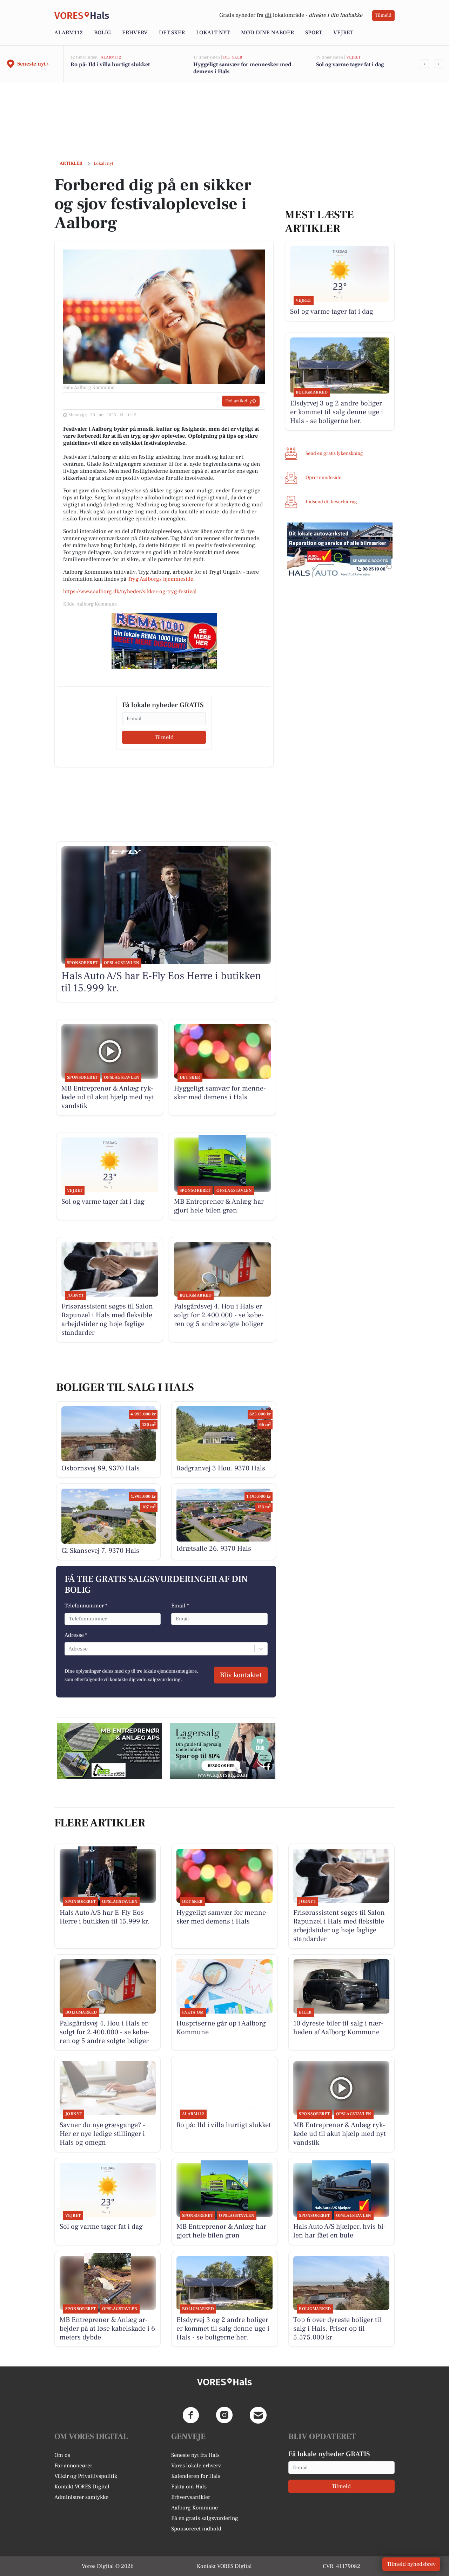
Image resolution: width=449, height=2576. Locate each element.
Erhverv (135, 33)
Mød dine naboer (267, 33)
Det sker (172, 33)
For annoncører (73, 2466)
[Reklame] (164, 641)
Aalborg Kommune (195, 2508)
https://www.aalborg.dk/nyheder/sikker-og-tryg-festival (130, 592)
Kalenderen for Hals (196, 2476)
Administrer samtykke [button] (81, 2497)
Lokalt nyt (213, 33)
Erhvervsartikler (191, 2497)
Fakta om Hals (189, 2487)
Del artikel (236, 401)
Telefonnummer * (86, 1606)
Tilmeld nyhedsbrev (411, 2564)
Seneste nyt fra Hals (195, 2455)
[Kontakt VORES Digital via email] (258, 2415)
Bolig (102, 33)
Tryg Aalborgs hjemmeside (160, 579)
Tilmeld (383, 15)
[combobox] (69, 1649)
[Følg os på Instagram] (224, 2415)
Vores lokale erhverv (196, 2466)
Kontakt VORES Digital (82, 2487)
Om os (62, 2455)
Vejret (343, 33)
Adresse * (76, 1635)
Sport (314, 33)
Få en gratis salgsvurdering (205, 2518)
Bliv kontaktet (241, 1675)
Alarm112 (69, 33)
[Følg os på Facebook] (191, 2415)
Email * (180, 1606)
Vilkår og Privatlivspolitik (86, 2476)
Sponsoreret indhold (196, 2529)
